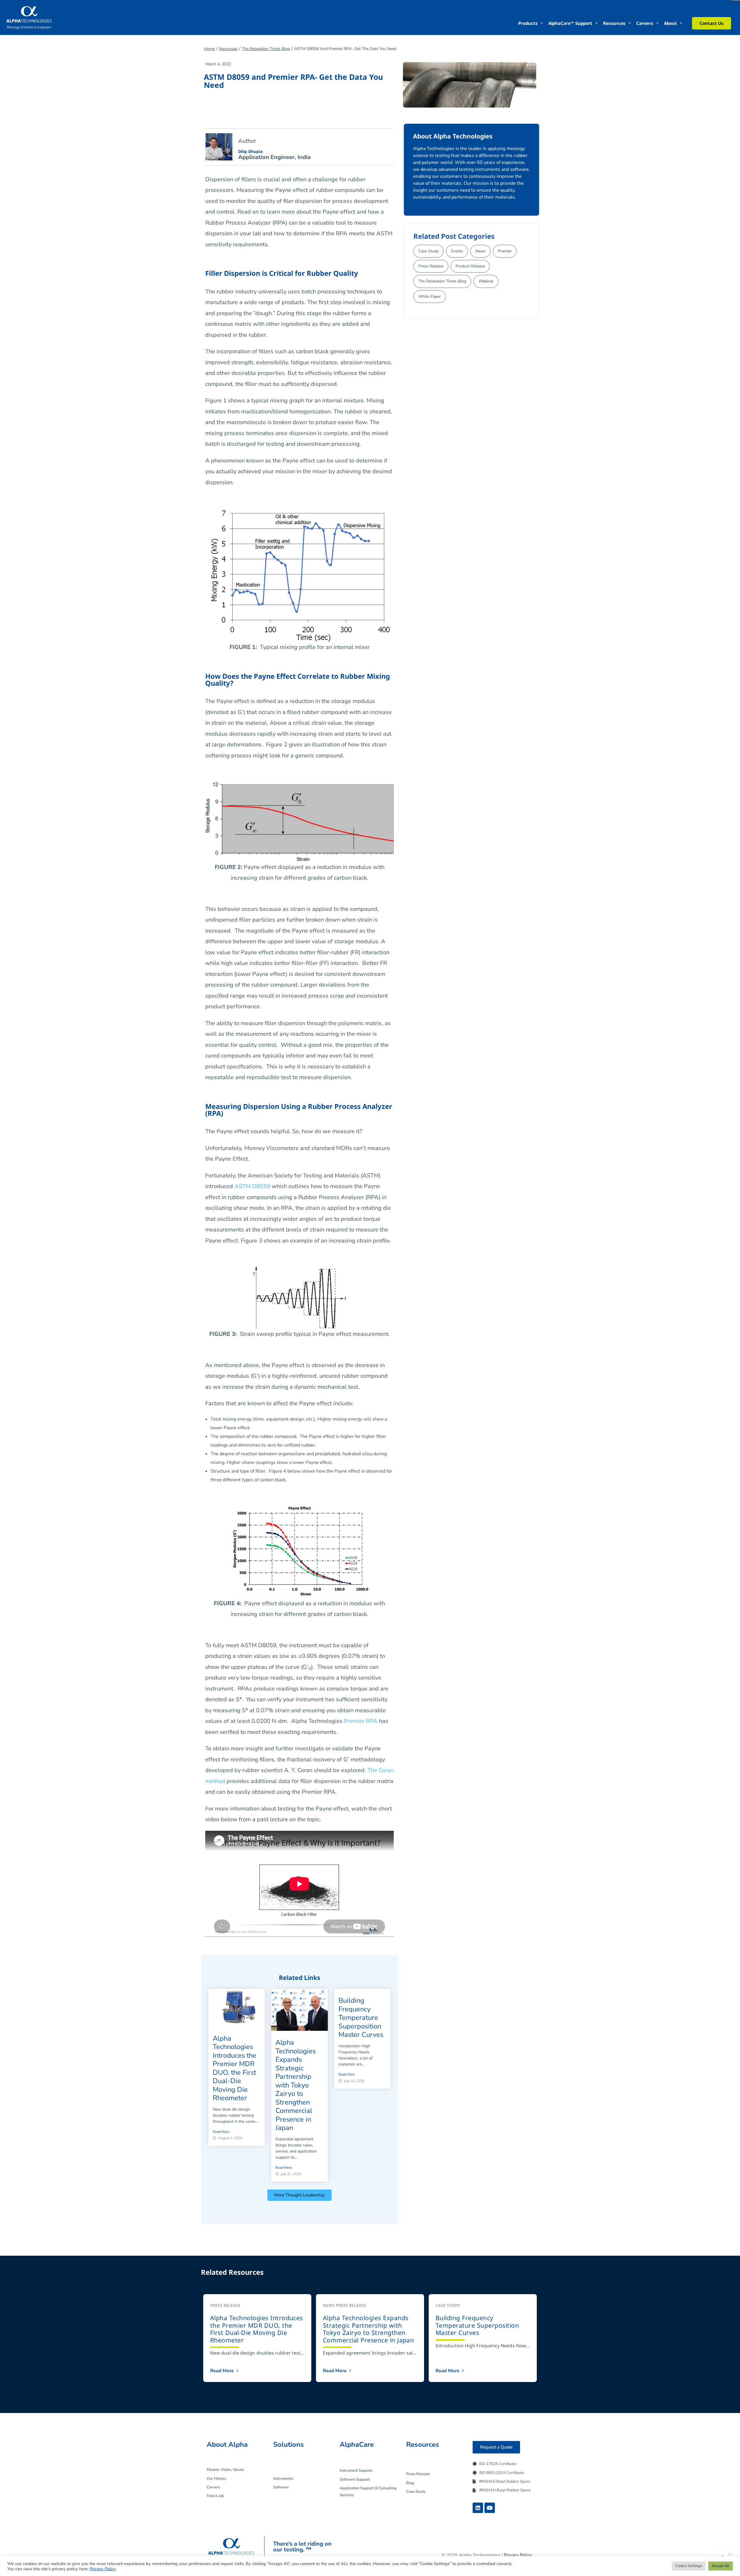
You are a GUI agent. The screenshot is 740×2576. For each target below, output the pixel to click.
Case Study (429, 251)
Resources (228, 49)
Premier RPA (361, 1721)
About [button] (670, 23)
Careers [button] (645, 23)
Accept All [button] (720, 2566)
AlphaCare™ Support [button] (570, 23)
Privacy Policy (518, 2555)
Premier (505, 251)
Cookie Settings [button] (689, 2566)
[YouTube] (490, 2508)
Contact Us (712, 23)
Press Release (431, 266)
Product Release (470, 266)
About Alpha (227, 2444)
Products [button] (528, 23)
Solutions (288, 2444)
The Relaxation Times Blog (266, 49)
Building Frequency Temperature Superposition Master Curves (361, 2017)
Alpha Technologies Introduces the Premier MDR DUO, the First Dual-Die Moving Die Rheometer (235, 2068)
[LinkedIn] (478, 2508)
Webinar (486, 281)
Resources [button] (614, 23)
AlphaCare (357, 2444)
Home (209, 49)
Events (457, 251)
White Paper (430, 296)
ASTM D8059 (252, 1186)
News (480, 251)
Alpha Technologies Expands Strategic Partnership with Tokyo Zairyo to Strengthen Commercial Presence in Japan (296, 2085)
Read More (221, 2132)
